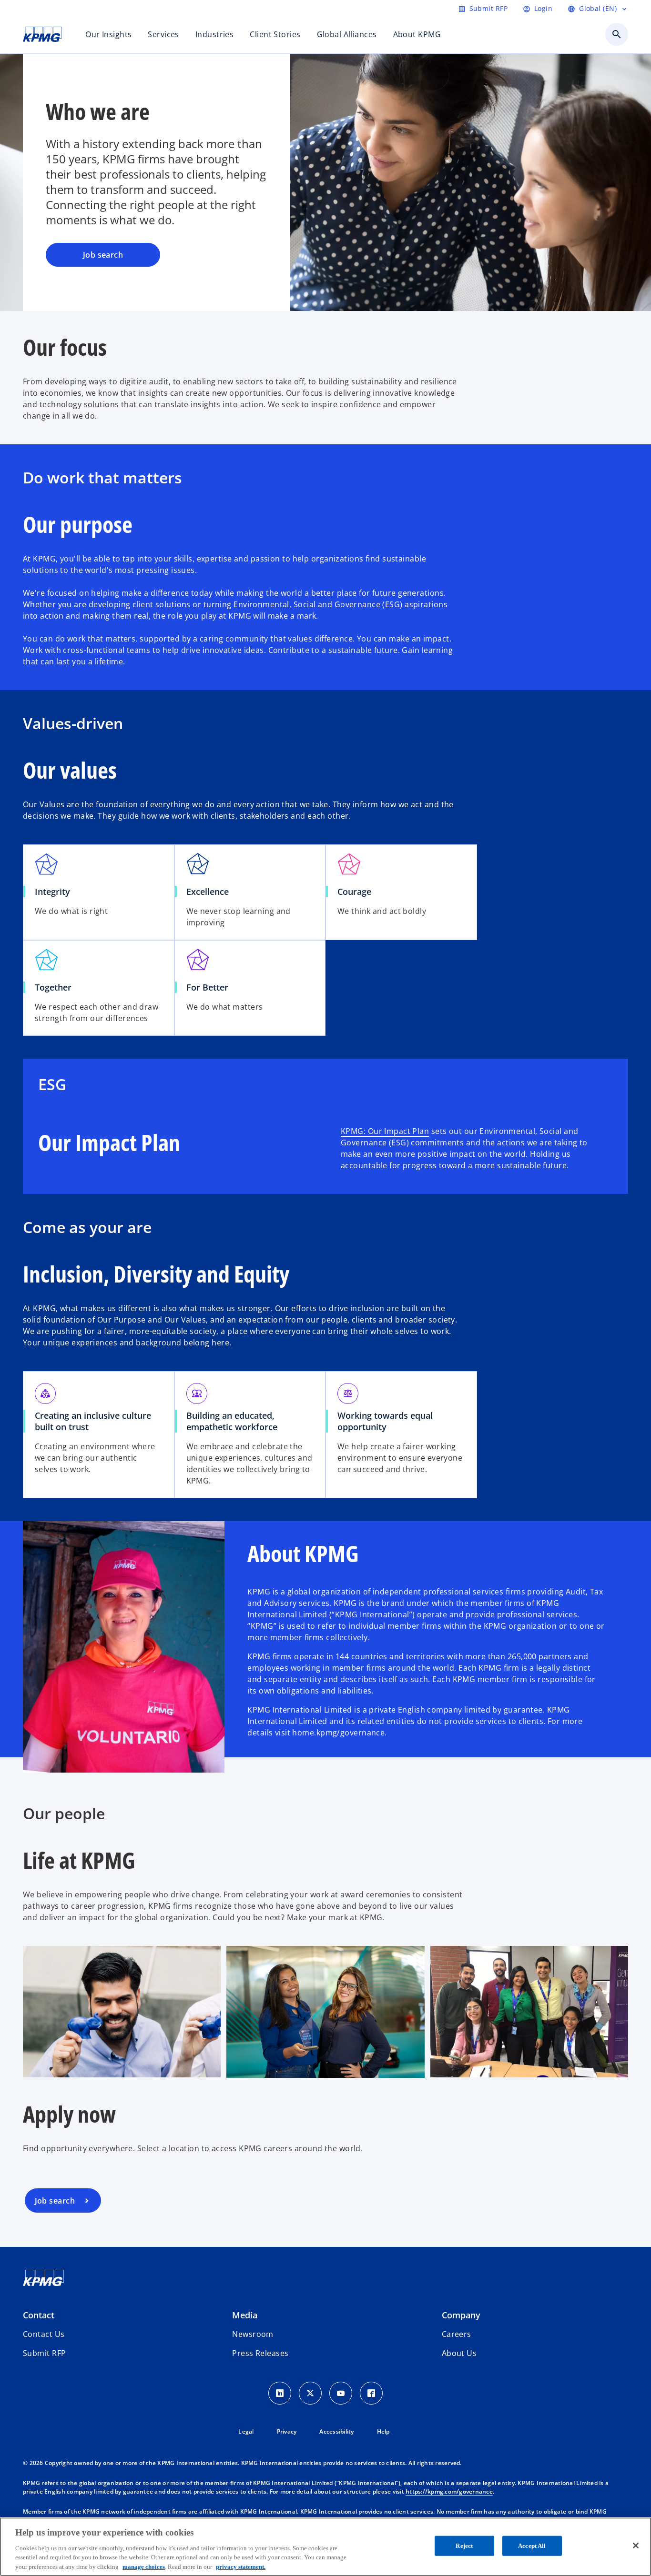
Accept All (532, 2546)
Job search (103, 255)
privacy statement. (241, 2566)
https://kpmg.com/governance (449, 2491)
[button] (44, 2353)
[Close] (636, 2546)
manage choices (144, 2566)
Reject (464, 2546)
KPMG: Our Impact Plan (385, 1131)
